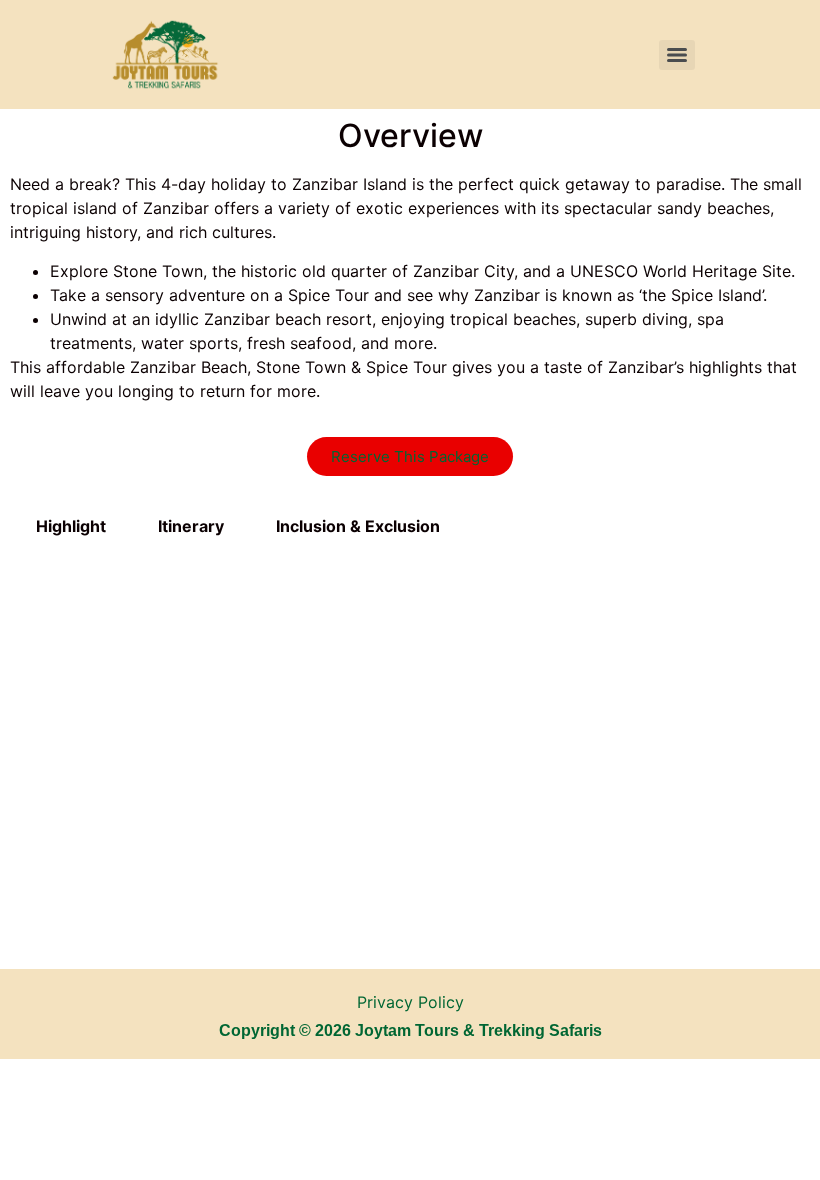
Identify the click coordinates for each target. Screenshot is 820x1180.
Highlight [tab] (71, 526)
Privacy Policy (410, 1002)
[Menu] (677, 55)
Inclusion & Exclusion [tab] (358, 526)
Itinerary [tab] (191, 526)
